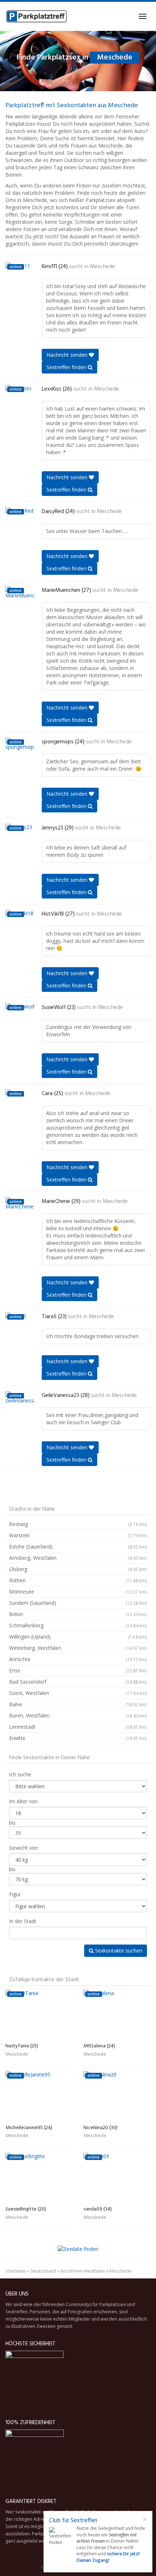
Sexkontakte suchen (118, 1951)
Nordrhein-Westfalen (83, 2271)
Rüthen (78, 1580)
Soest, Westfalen (78, 1693)
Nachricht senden (68, 355)
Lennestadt (78, 1727)
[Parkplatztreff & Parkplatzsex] (36, 16)
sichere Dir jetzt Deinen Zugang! (108, 2557)
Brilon (78, 1614)
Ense (78, 1670)
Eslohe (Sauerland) (78, 1547)
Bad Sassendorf (78, 1682)
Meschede (102, 267)
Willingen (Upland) (78, 1637)
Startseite (16, 2271)
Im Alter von (23, 1801)
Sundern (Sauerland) (78, 1603)
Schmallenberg (78, 1625)
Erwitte (78, 1738)
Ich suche (20, 1774)
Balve (78, 1704)
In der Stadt (23, 1921)
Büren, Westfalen (78, 1715)
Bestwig (78, 1524)
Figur (15, 1894)
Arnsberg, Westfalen (78, 1558)
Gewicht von (24, 1848)
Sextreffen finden (67, 367)
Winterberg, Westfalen (78, 1648)
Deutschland (43, 2271)
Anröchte (78, 1659)
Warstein (78, 1535)
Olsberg (78, 1569)
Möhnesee (78, 1592)
